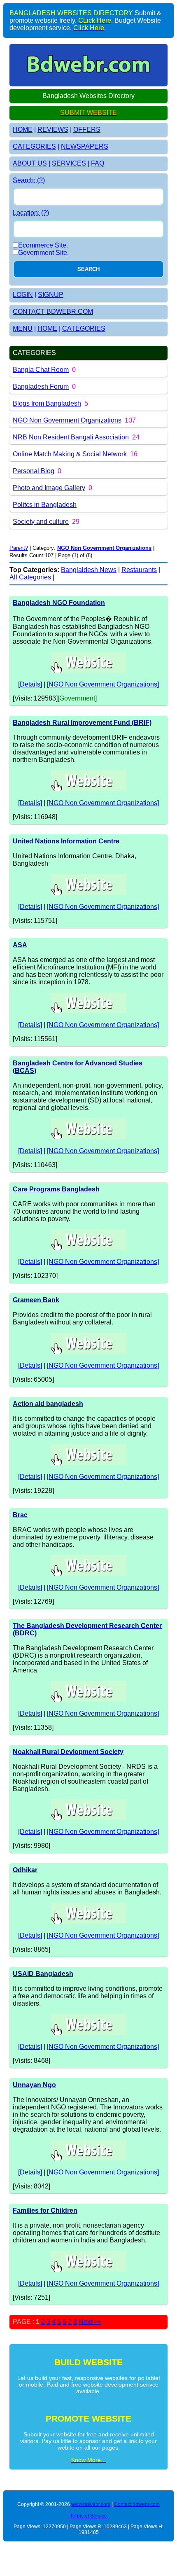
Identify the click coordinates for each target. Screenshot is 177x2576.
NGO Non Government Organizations (67, 420)
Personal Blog (34, 471)
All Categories (30, 577)
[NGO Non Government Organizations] (103, 684)
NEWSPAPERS (85, 146)
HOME (23, 130)
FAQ (98, 163)
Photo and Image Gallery (49, 488)
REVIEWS (53, 130)
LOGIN (23, 295)
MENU (23, 328)
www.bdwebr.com (91, 2504)
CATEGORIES (34, 146)
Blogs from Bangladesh (47, 403)
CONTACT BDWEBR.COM (53, 312)
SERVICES (69, 163)
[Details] (30, 684)
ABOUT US (30, 163)
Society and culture (41, 522)
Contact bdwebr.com (137, 2504)
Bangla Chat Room (41, 370)
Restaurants (139, 570)
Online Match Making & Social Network (70, 454)
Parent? (19, 548)
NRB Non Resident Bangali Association (71, 437)
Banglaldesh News (89, 570)
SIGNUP (51, 295)
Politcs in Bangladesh (45, 505)
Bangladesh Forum (41, 387)
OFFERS (87, 130)
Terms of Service (88, 2516)
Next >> (90, 2322)
